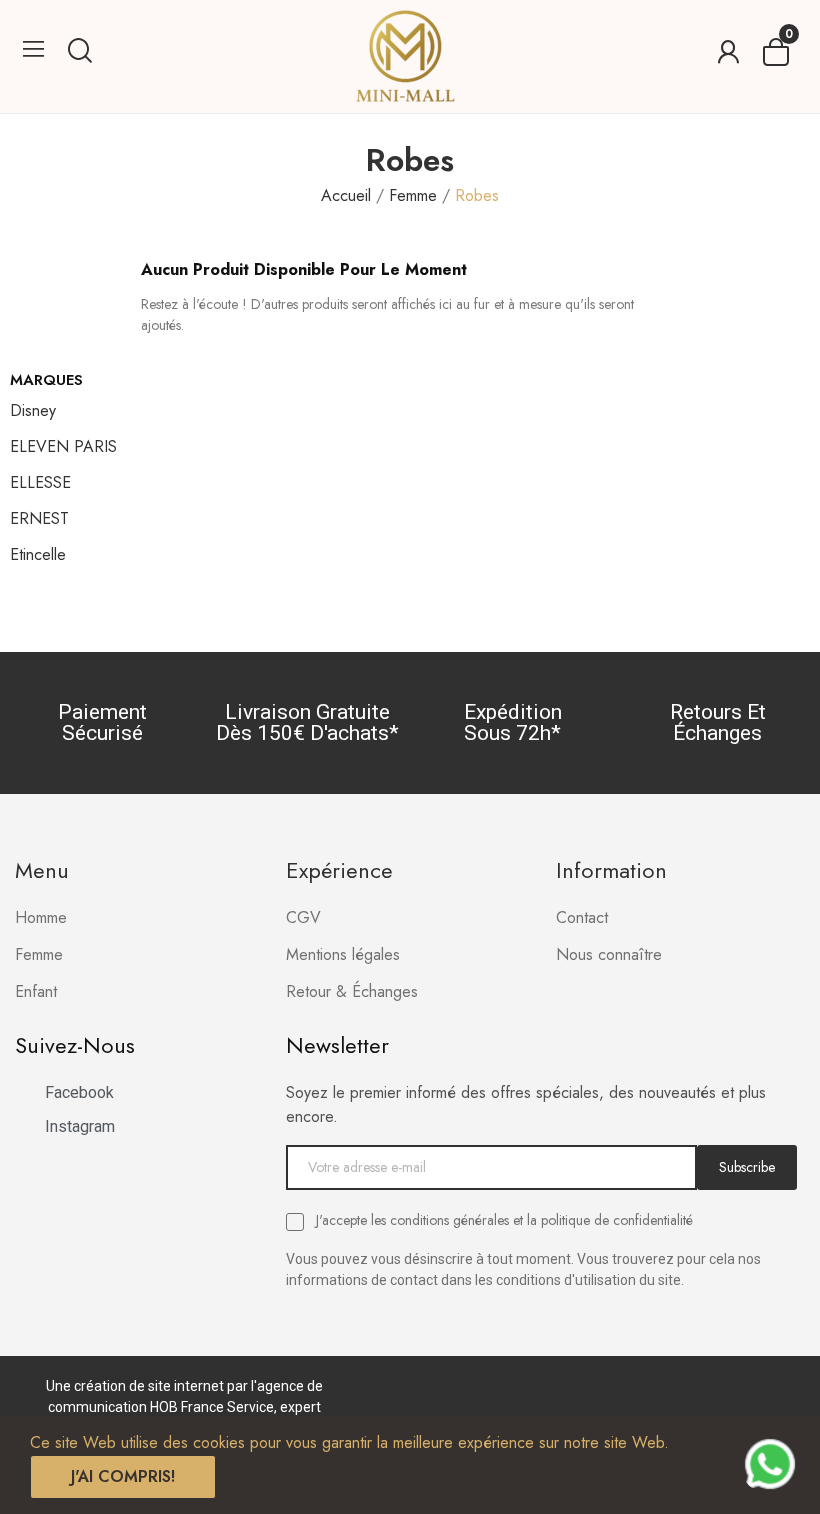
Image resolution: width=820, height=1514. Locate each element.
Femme (39, 954)
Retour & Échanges (352, 991)
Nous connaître (609, 954)
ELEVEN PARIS (63, 446)
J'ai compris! (123, 1476)
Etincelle (38, 554)
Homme (41, 917)
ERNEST (39, 518)
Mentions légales (343, 954)
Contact (582, 917)
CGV (303, 917)
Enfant (36, 991)
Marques (46, 380)
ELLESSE (40, 482)
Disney (33, 410)
